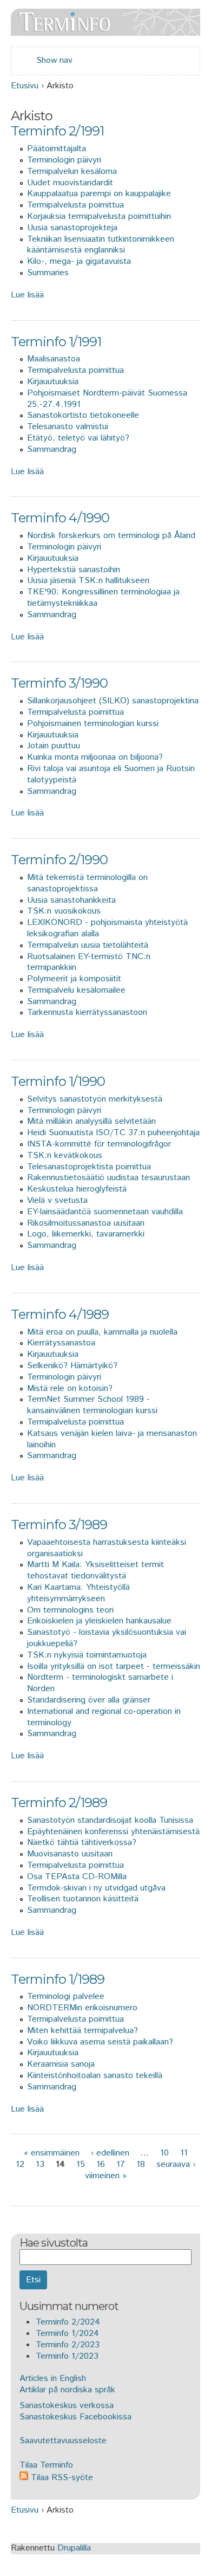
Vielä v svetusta (57, 1200)
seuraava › (176, 2164)
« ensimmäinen (52, 2153)
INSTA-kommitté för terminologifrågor (99, 1144)
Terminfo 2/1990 (59, 860)
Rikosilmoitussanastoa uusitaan (86, 1223)
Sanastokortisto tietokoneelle (83, 415)
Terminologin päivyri (64, 160)
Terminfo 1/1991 (56, 342)
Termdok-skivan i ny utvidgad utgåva (96, 1888)
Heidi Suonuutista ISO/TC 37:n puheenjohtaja (113, 1133)
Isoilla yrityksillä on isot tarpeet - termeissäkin (114, 1666)
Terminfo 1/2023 (67, 2356)
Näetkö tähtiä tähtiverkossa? (82, 1843)
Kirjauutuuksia (53, 382)
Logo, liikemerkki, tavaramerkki (86, 1234)
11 (184, 2153)
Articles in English (53, 2378)
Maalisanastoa (54, 359)
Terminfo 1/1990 (58, 1081)
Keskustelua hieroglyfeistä (77, 1189)
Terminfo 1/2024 (67, 2334)
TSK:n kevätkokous (65, 1156)
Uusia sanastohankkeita (71, 900)
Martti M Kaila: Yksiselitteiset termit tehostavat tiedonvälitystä (95, 1570)
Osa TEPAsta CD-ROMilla (77, 1877)
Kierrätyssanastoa (61, 1343)
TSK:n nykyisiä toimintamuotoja (87, 1655)
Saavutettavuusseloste (63, 2441)
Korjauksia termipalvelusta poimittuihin (99, 216)
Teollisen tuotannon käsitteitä (83, 1899)
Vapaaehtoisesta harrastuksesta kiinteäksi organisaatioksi (107, 1548)
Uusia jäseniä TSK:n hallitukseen (88, 581)
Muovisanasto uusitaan (70, 1854)
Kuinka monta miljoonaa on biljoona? (95, 757)
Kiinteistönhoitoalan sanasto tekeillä (95, 2076)
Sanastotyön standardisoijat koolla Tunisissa (110, 1820)
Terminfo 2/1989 (59, 1802)
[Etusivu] (105, 30)
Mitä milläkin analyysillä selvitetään (91, 1121)
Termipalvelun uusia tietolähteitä (88, 945)
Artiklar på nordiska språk (67, 2390)
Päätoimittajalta (57, 149)
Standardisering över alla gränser (89, 1700)
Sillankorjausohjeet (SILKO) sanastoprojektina (113, 701)
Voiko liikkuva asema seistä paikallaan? (100, 2042)
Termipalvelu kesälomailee (76, 990)
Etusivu (25, 86)
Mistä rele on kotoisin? (70, 1389)
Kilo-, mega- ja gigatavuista (79, 261)
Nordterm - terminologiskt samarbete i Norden (100, 1683)
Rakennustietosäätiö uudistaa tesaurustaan (108, 1178)
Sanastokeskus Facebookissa (75, 2417)
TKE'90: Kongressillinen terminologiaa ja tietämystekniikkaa (103, 598)
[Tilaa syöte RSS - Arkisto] (15, 2191)
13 (40, 2164)
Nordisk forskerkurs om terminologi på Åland (111, 536)
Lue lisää (27, 295)
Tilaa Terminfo (46, 2465)
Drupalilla (74, 2548)
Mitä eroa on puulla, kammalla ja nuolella (102, 1332)
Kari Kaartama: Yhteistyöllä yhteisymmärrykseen (78, 1593)
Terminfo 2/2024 (68, 2322)
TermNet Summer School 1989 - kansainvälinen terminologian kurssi (92, 1405)
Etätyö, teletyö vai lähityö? (78, 438)
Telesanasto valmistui (68, 427)
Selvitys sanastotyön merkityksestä (95, 1099)
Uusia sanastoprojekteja (72, 228)
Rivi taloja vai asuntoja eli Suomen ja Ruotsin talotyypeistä (111, 774)
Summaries (48, 273)
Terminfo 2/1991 (57, 131)
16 (101, 2164)
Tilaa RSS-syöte (61, 2478)
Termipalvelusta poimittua (75, 205)
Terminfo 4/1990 (60, 518)
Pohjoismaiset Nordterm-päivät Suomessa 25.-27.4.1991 (107, 399)
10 (164, 2153)
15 (81, 2164)
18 (141, 2164)
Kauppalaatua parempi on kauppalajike (99, 194)
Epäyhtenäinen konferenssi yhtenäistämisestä (113, 1832)
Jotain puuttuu (54, 746)
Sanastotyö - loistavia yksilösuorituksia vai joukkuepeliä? (107, 1638)
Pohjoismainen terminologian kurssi (93, 724)
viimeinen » (106, 2176)
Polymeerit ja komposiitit (74, 979)
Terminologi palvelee (66, 1996)
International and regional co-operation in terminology (104, 1717)
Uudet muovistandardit (70, 183)
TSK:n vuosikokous (64, 911)
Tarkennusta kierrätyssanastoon (87, 1012)
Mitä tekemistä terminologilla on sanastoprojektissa (87, 883)
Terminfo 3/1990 (59, 683)
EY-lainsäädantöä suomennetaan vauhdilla (105, 1212)
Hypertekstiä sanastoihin (74, 570)
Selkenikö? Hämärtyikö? (72, 1366)
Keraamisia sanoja (61, 2064)
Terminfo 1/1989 (58, 1979)
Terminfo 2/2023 (68, 2345)
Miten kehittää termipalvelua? (83, 2031)
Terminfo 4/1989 (60, 1314)
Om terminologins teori (70, 1610)
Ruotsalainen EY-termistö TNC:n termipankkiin (89, 962)
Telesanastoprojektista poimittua (89, 1167)
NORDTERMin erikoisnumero (82, 2008)
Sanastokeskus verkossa (67, 2406)
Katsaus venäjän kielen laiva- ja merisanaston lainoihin (112, 1439)
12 (20, 2164)
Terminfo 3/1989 (59, 1525)
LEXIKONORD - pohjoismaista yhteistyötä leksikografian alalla (107, 928)
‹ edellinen (110, 2153)
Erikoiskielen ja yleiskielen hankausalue (99, 1621)
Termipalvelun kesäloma (72, 171)
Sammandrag (52, 449)
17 (121, 2164)
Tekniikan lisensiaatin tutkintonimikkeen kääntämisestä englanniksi (101, 245)
